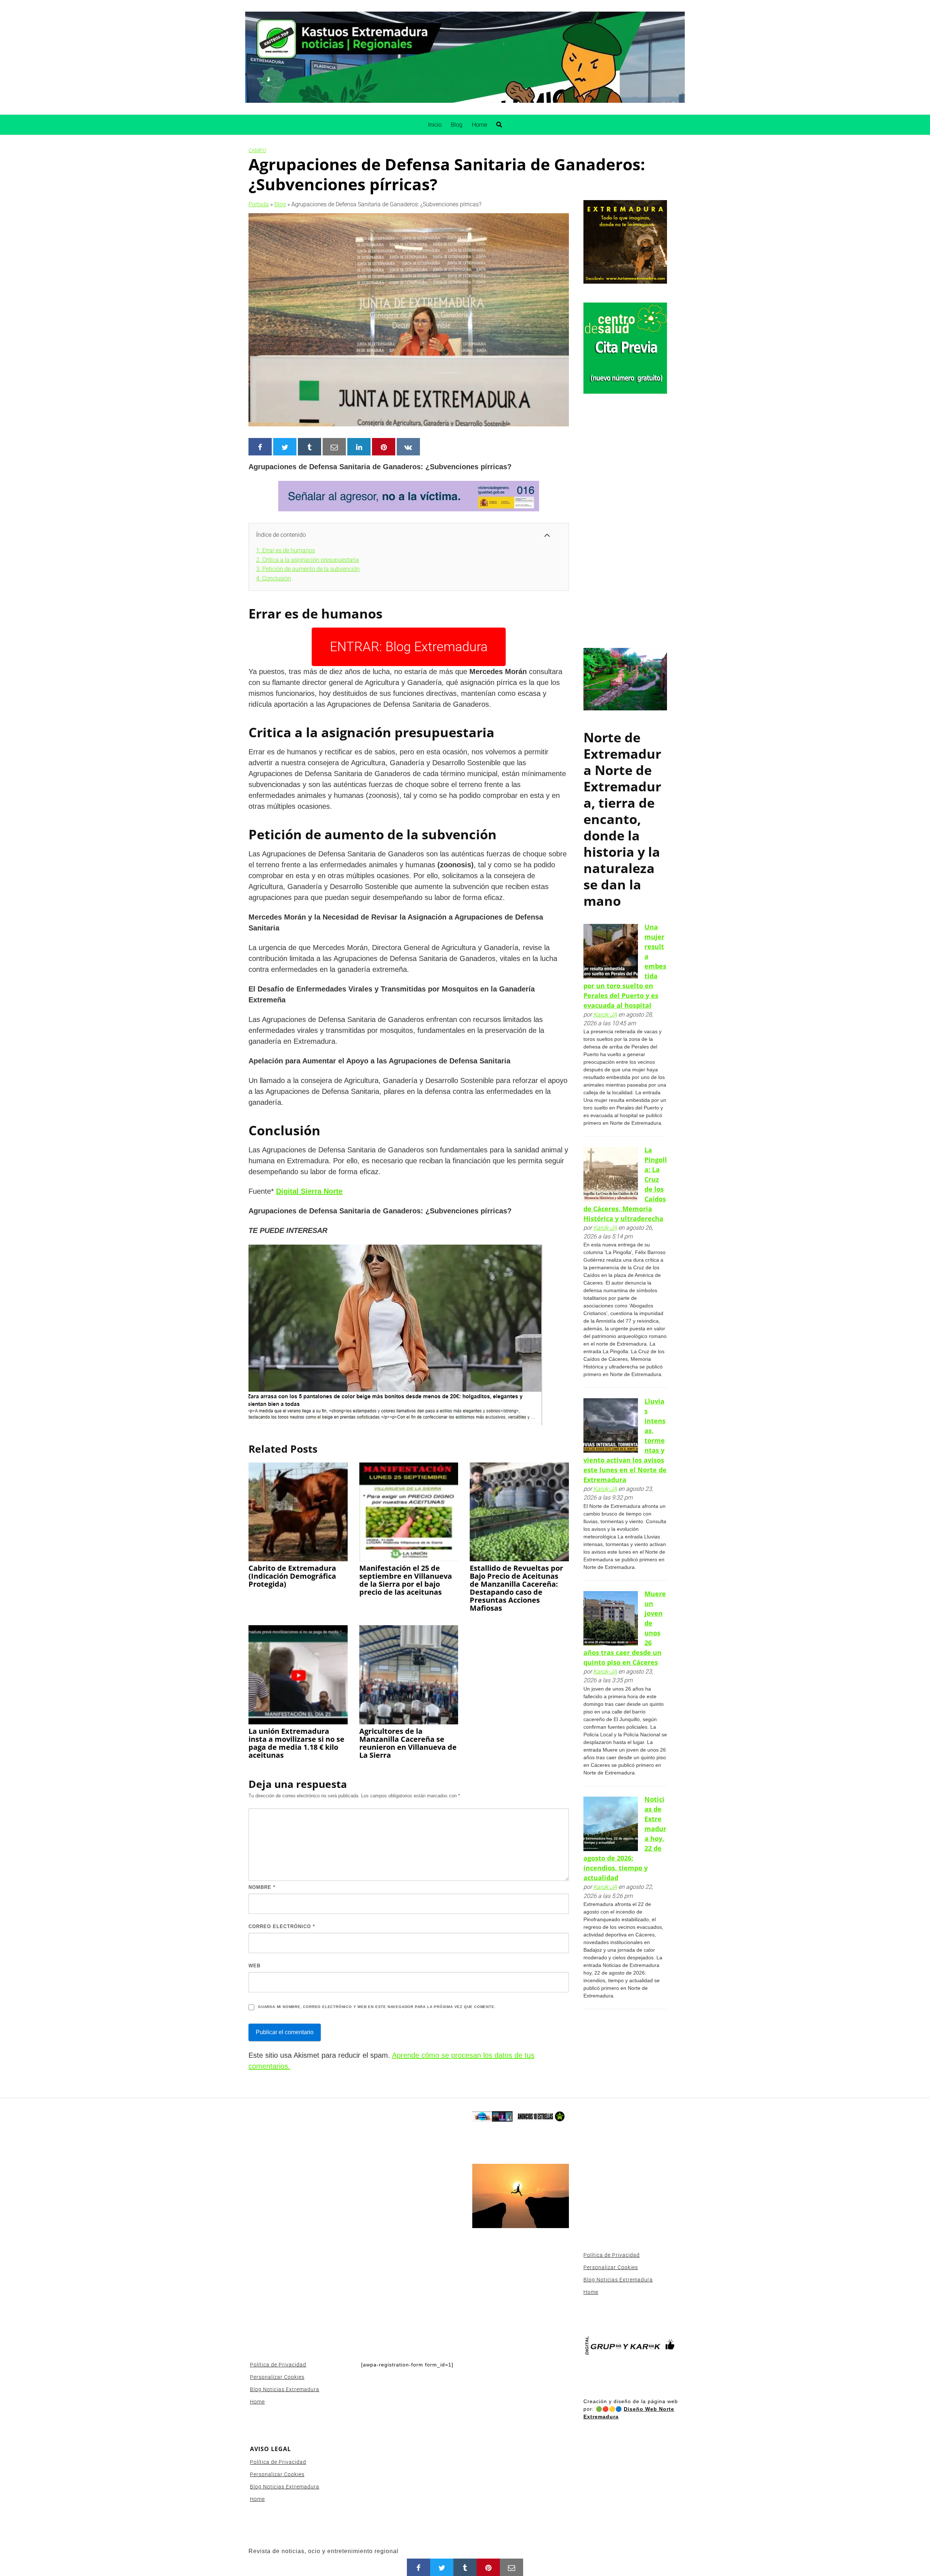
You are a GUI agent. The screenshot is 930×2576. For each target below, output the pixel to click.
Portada (259, 204)
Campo (257, 150)
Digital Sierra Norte (309, 1191)
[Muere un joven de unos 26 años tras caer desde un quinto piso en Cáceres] (611, 1618)
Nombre (262, 1887)
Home (480, 125)
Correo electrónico (282, 1926)
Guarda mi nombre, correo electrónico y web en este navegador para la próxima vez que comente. (377, 2007)
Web (254, 1966)
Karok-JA (605, 1015)
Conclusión (274, 578)
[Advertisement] (625, 522)
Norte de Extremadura (622, 754)
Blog (457, 125)
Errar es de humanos (286, 550)
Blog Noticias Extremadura (285, 2389)
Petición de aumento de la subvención (308, 569)
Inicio (435, 125)
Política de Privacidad (278, 2365)
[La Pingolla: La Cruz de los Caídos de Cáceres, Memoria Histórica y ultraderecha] (611, 1174)
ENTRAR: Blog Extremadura (409, 647)
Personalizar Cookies (277, 2377)
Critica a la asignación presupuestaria (308, 560)
